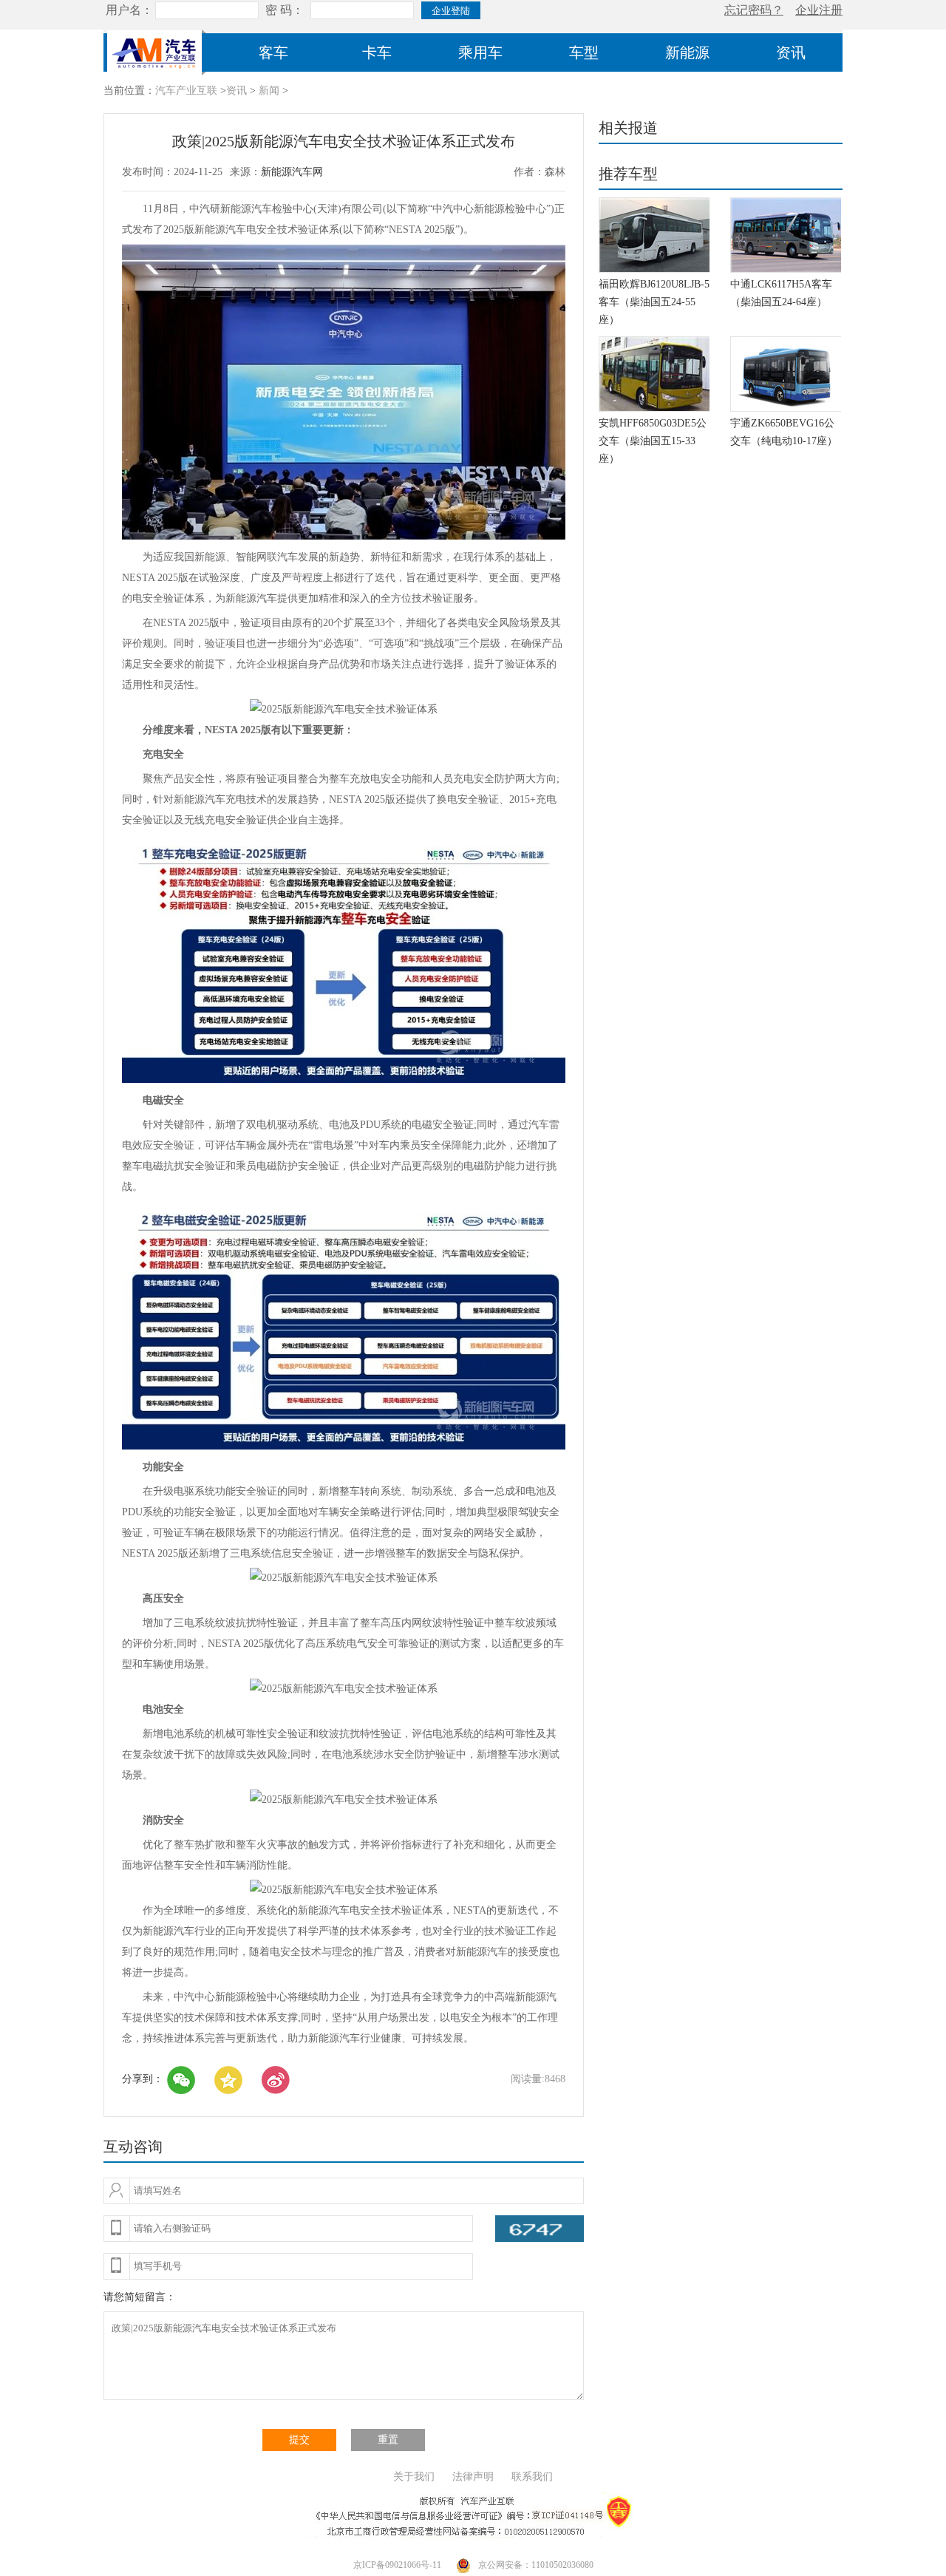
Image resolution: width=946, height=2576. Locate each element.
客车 (273, 52)
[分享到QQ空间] (228, 2080)
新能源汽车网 (292, 172)
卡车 (377, 52)
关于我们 (414, 2477)
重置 (388, 2440)
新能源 (687, 52)
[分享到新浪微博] (276, 2080)
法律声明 (473, 2477)
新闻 (269, 91)
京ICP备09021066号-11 (397, 2565)
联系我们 (532, 2477)
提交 (299, 2440)
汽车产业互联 (186, 91)
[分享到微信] (181, 2080)
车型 (584, 52)
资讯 (791, 52)
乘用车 (480, 52)
